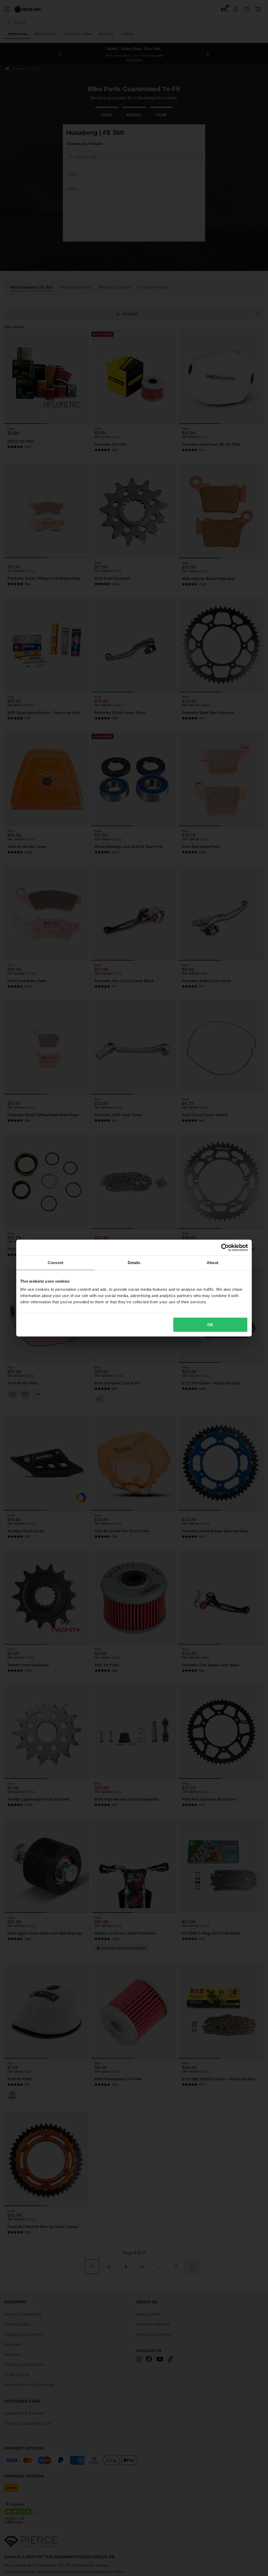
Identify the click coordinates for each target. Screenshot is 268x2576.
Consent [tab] (55, 1262)
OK (210, 1325)
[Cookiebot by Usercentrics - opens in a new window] (225, 1247)
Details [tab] (134, 1262)
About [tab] (213, 1262)
